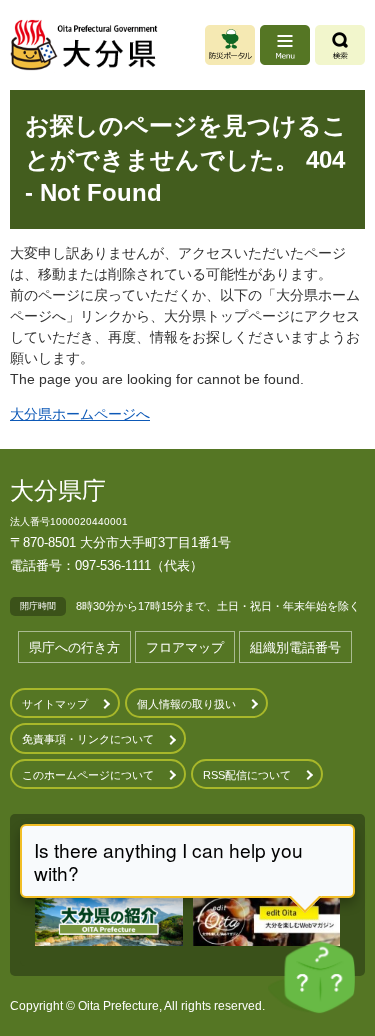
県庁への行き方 (74, 647)
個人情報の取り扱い (186, 704)
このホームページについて (88, 775)
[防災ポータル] (230, 45)
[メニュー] (285, 45)
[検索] (340, 45)
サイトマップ (55, 704)
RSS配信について (247, 775)
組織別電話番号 (295, 647)
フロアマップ (185, 647)
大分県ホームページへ (80, 414)
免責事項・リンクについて (88, 739)
